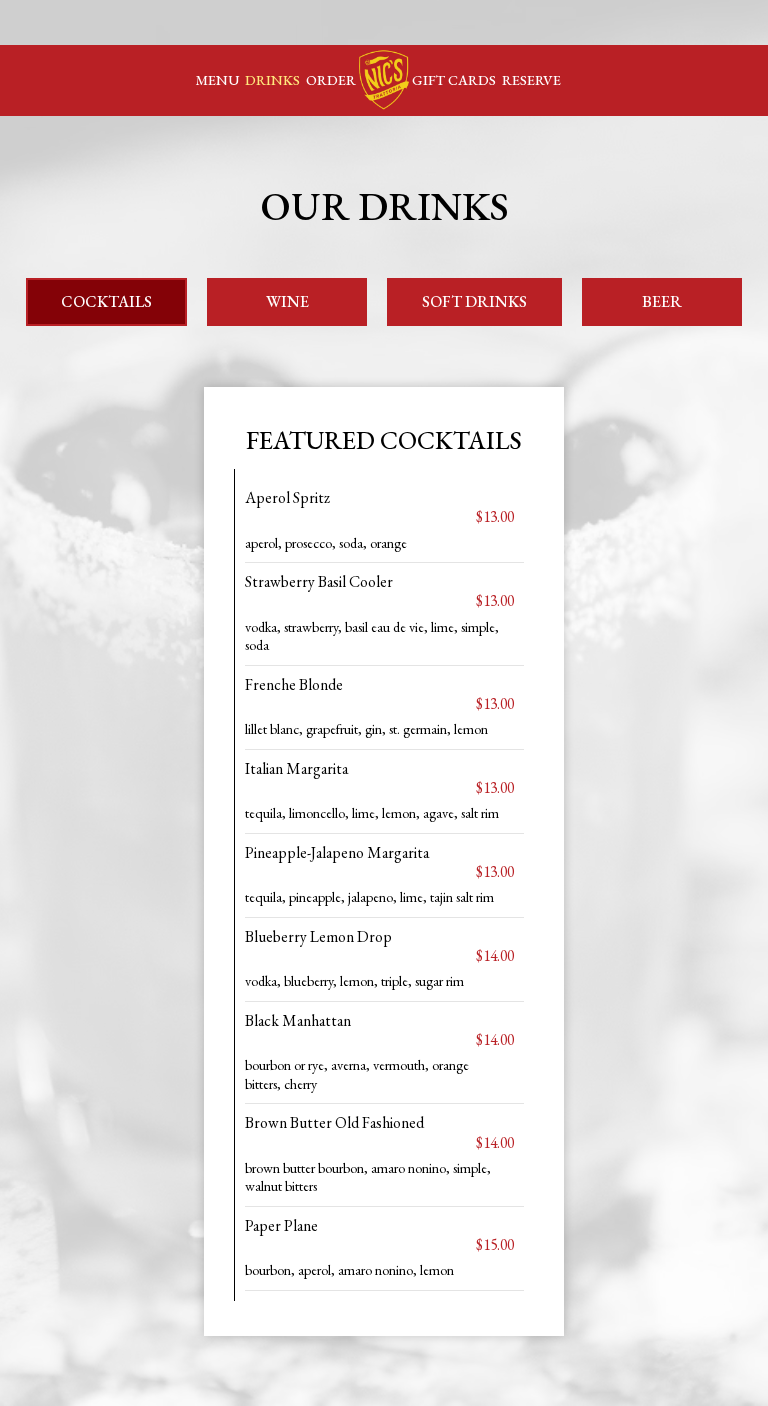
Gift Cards (454, 80)
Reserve (531, 80)
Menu (217, 80)
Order (331, 80)
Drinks (272, 80)
